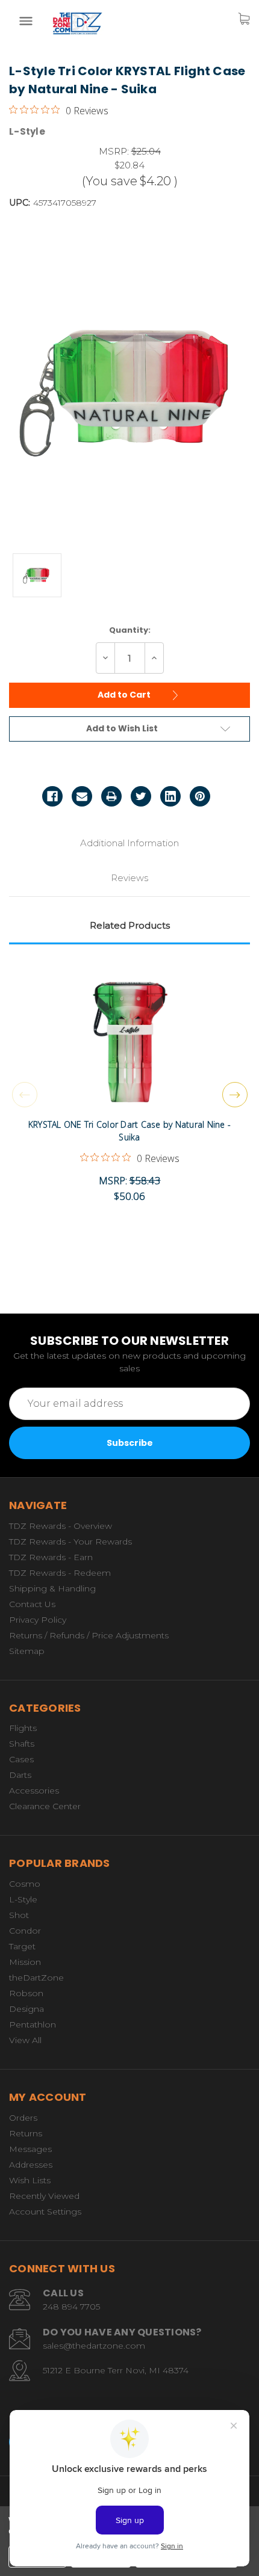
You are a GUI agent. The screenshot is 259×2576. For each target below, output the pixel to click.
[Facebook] (52, 796)
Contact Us (32, 1604)
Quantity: (130, 630)
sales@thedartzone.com (94, 2346)
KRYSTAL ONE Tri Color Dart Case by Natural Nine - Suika (129, 1131)
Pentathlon (33, 2024)
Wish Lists (30, 2180)
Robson (26, 1993)
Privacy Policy (38, 1620)
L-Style (23, 1899)
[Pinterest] (200, 796)
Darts (20, 1775)
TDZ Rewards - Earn (51, 1557)
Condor (25, 1931)
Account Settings (45, 2212)
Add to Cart (125, 695)
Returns (26, 2133)
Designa (27, 2009)
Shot (19, 1915)
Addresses (31, 2165)
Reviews (129, 878)
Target (22, 1946)
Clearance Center (45, 1806)
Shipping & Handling (52, 1588)
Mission (25, 1962)
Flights (23, 1728)
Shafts (22, 1744)
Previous (25, 1095)
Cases (21, 1759)
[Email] (82, 796)
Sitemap (27, 1651)
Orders (23, 2118)
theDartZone (36, 1978)
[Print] (111, 796)
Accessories (34, 1791)
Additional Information (129, 843)
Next (235, 1095)
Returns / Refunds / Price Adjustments (89, 1635)
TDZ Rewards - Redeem (60, 1573)
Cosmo (25, 1884)
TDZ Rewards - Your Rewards (70, 1542)
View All (25, 2040)
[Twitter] (141, 796)
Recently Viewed (44, 2196)
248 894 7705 (71, 2307)
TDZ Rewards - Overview (61, 1526)
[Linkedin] (170, 796)
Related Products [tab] (130, 925)
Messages (30, 2149)
